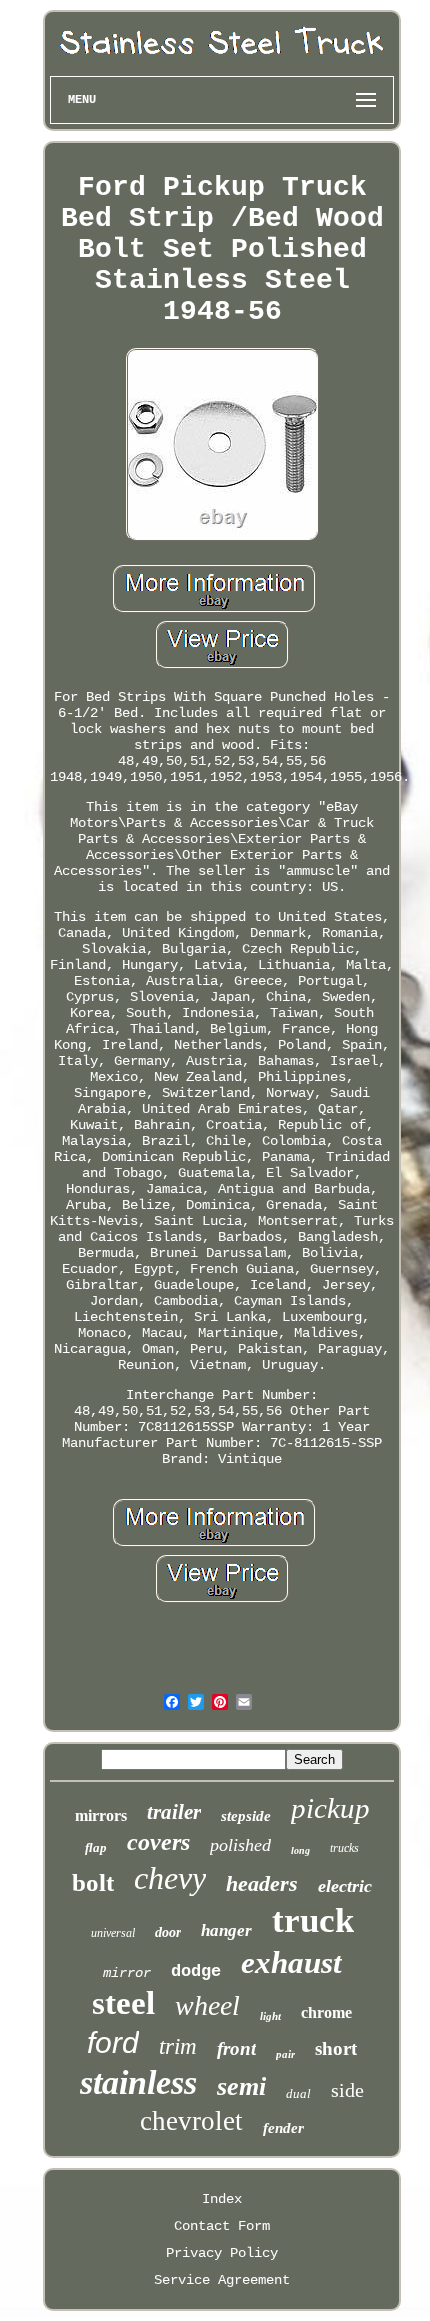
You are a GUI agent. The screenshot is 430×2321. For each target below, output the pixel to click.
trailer (174, 1812)
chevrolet (191, 2121)
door (168, 1932)
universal (113, 1933)
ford (113, 2042)
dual (298, 2093)
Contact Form (222, 2226)
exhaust (291, 1962)
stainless (138, 2082)
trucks (344, 1848)
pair (285, 2054)
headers (262, 1883)
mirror (127, 1973)
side (347, 2090)
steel (123, 2003)
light (270, 2016)
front (236, 2048)
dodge (196, 1971)
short (336, 2048)
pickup (330, 1808)
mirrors (101, 1815)
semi (241, 2086)
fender (283, 2128)
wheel (207, 2005)
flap (96, 1847)
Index (222, 2199)
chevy (170, 1878)
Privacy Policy (222, 2253)
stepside (246, 1816)
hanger (226, 1930)
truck (313, 1920)
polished (240, 1845)
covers (158, 1842)
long (300, 1850)
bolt (93, 1882)
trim (178, 2046)
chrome (326, 2012)
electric (345, 1886)
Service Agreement (222, 2280)
